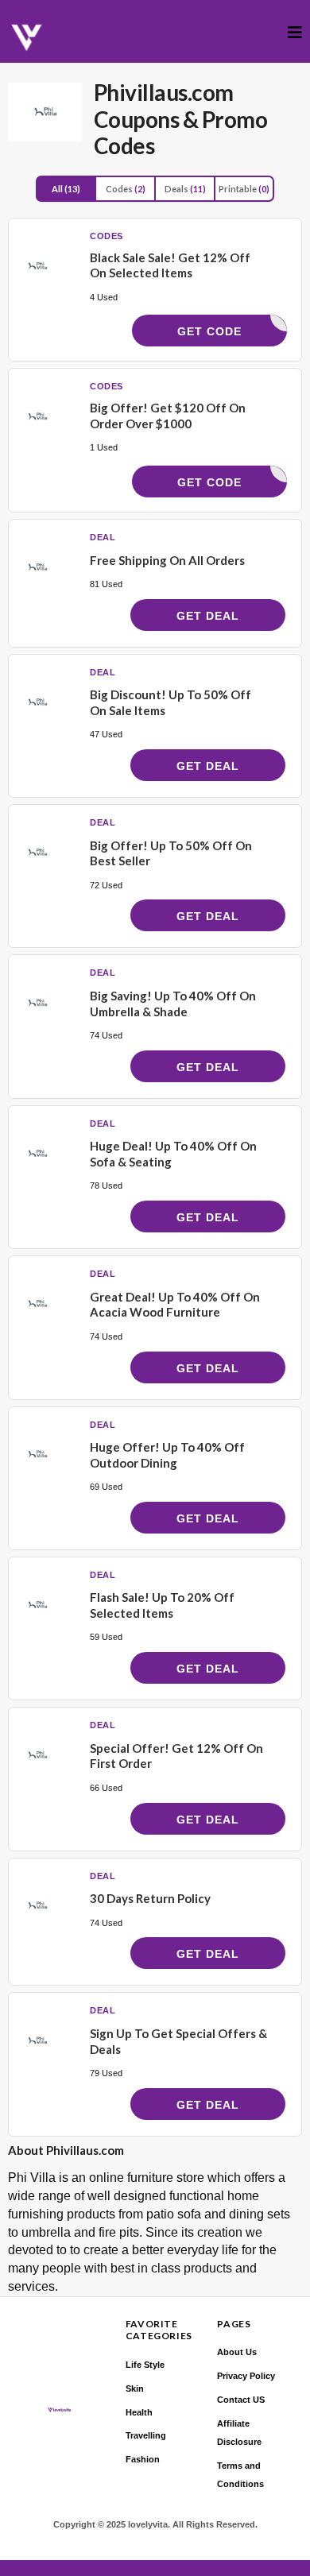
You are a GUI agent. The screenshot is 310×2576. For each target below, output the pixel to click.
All (66, 189)
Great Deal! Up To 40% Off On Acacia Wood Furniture (175, 1305)
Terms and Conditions (240, 2475)
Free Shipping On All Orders (167, 560)
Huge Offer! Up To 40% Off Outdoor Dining (167, 1455)
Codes (126, 189)
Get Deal (208, 616)
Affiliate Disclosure (239, 2433)
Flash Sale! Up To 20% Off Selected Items (162, 1605)
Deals (185, 189)
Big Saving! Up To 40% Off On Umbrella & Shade (173, 1004)
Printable (244, 189)
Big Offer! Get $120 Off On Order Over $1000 (168, 416)
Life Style (145, 2365)
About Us (237, 2352)
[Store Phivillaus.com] (45, 112)
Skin (135, 2388)
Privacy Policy (246, 2376)
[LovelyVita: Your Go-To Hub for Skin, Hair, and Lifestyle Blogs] (27, 38)
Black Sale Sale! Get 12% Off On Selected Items (170, 265)
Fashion (143, 2459)
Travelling (146, 2435)
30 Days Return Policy (150, 1898)
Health (139, 2412)
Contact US (241, 2400)
